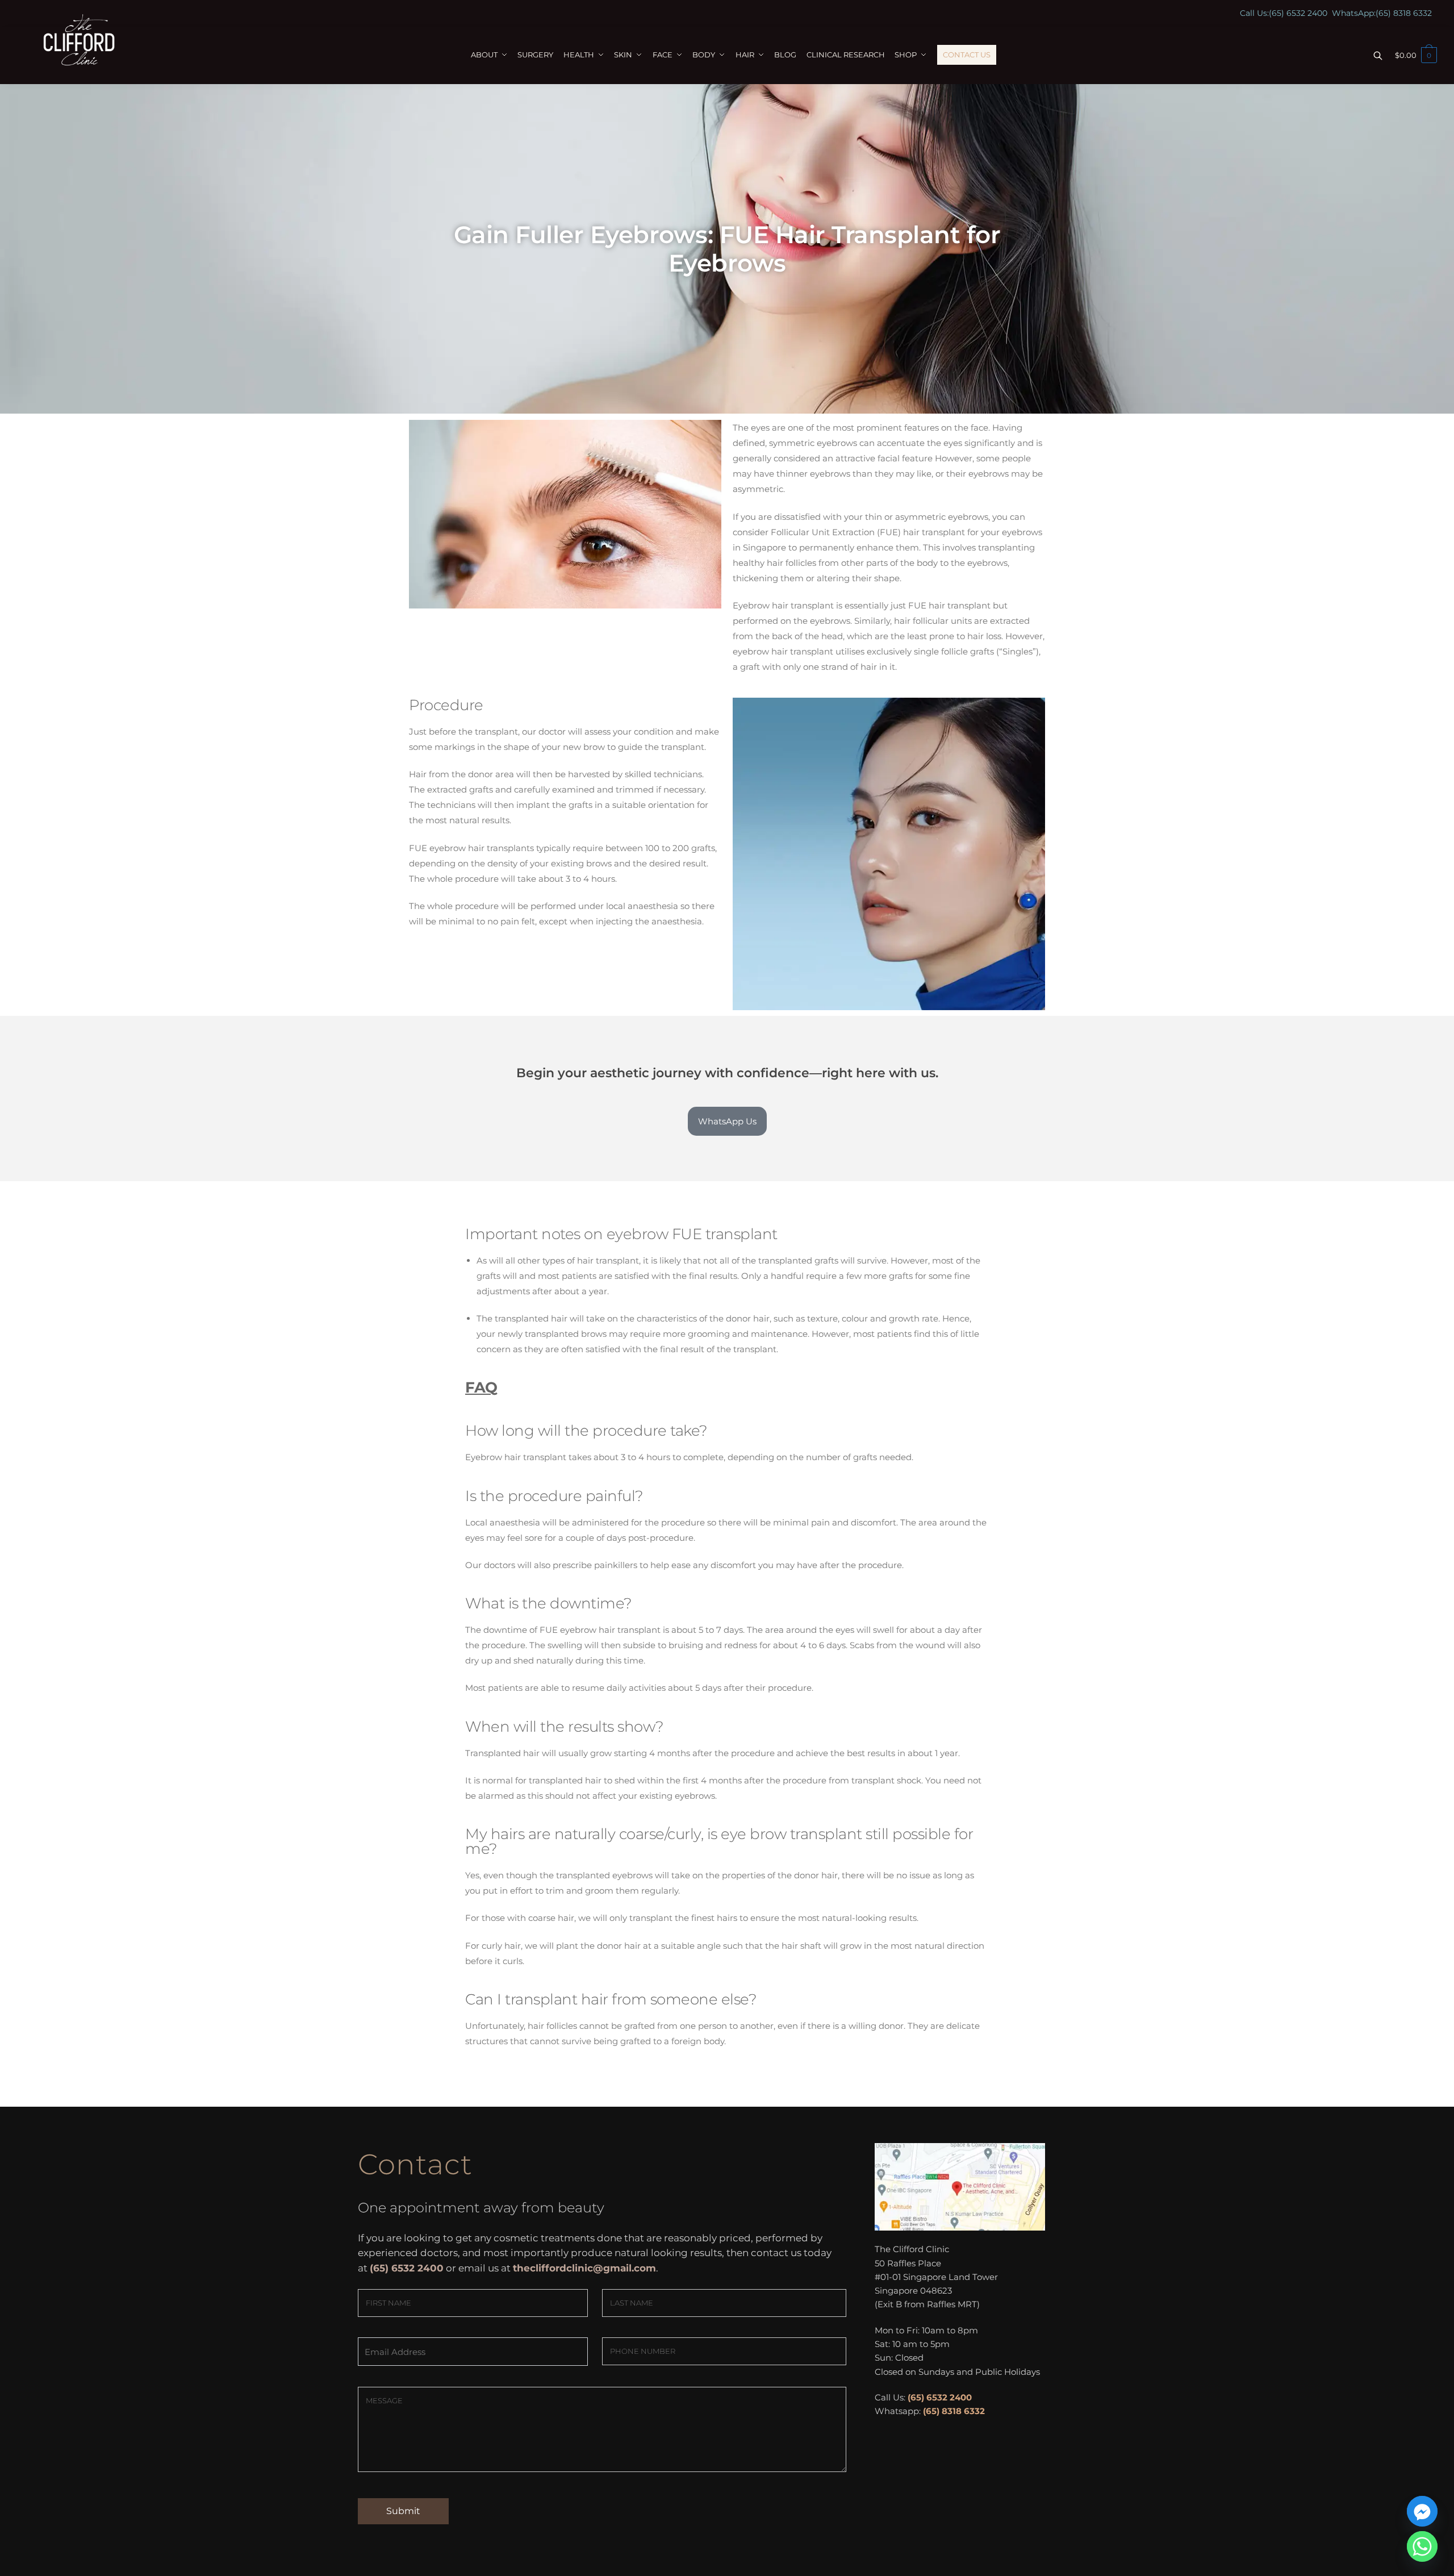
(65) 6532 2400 (1298, 13)
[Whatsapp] (1422, 2546)
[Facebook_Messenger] (1422, 2511)
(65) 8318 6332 (1404, 13)
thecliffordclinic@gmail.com (584, 2268)
